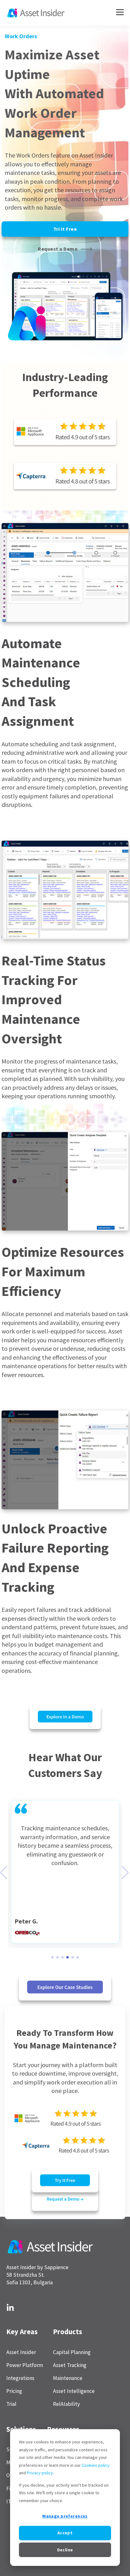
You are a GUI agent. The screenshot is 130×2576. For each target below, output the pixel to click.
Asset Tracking (70, 2365)
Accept (65, 2533)
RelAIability (66, 2404)
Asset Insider (21, 2352)
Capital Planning (72, 2352)
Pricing (14, 2391)
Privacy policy (40, 2473)
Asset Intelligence (74, 2391)
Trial (11, 2404)
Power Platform (25, 2365)
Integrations (20, 2378)
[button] (52, 1957)
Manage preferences (65, 2516)
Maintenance (68, 2378)
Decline (65, 2550)
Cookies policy (96, 2465)
